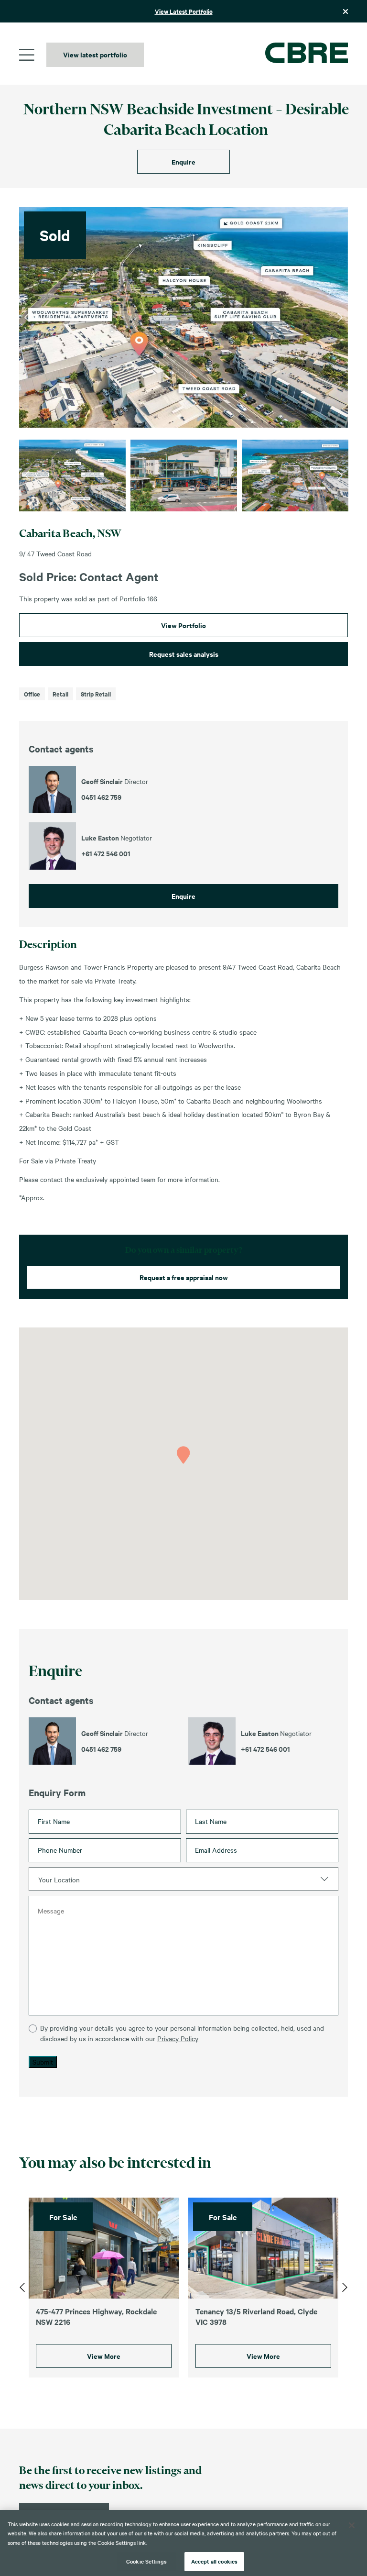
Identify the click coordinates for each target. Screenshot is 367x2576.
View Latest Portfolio (184, 11)
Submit (43, 2062)
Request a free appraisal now (184, 1277)
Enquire (183, 161)
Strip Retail (96, 694)
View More (104, 2356)
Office (32, 694)
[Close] (352, 2525)
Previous (27, 318)
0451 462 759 (101, 1749)
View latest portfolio (95, 54)
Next (340, 318)
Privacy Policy (178, 2038)
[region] (183, 2543)
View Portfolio (183, 625)
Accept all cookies (214, 2561)
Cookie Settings (146, 2561)
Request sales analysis (184, 654)
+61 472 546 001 (265, 1749)
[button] (183, 1455)
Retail (60, 694)
